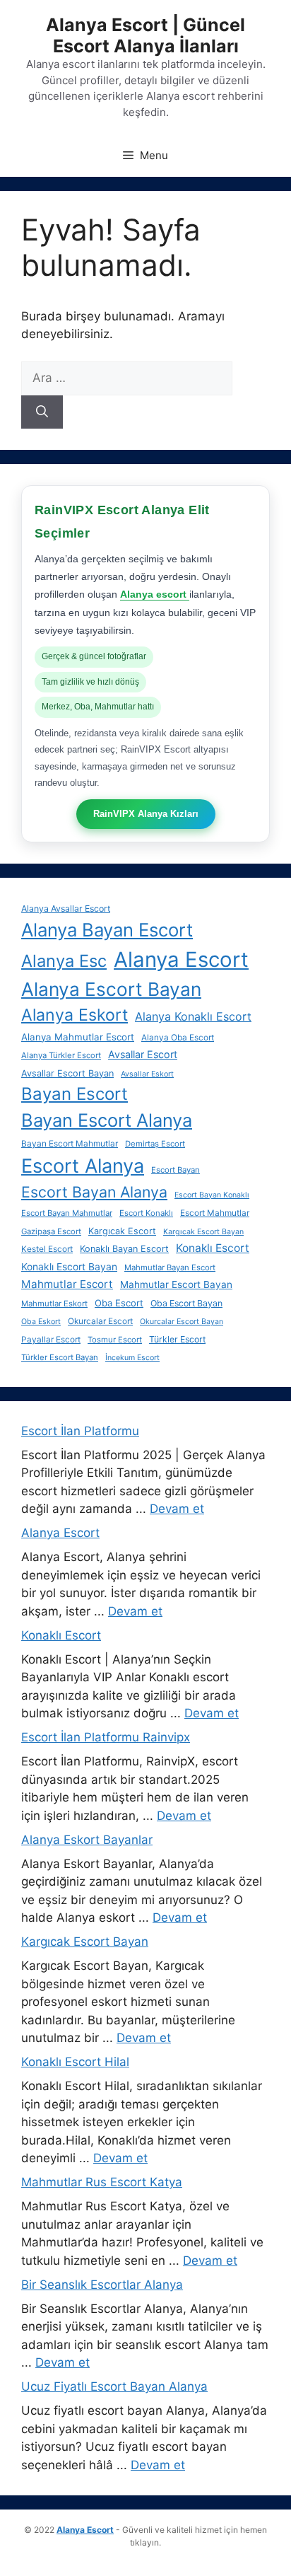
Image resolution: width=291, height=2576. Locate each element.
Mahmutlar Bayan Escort (170, 1267)
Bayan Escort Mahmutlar (70, 1144)
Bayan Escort (75, 1094)
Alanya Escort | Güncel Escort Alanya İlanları (145, 35)
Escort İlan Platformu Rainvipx (106, 1737)
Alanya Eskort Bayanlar (87, 1840)
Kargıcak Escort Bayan (203, 1232)
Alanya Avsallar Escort (66, 909)
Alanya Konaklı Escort (193, 1016)
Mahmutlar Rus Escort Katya (102, 2182)
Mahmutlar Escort (67, 1284)
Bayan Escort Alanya (107, 1120)
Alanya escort (155, 594)
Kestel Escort (47, 1249)
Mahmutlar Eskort (54, 1304)
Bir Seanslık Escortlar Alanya (102, 2285)
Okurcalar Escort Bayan (182, 1322)
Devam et (177, 1509)
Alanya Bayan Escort (107, 930)
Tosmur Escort (115, 1340)
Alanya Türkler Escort (61, 1055)
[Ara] (42, 412)
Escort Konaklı (146, 1213)
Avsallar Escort (143, 1054)
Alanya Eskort (75, 1015)
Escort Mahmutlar (215, 1213)
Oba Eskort (41, 1322)
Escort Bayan (176, 1170)
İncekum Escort (132, 1358)
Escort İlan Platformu (80, 1431)
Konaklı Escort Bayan (69, 1267)
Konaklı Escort (213, 1248)
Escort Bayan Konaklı (212, 1195)
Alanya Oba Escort (178, 1038)
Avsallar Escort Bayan (67, 1073)
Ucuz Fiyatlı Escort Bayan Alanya (114, 2386)
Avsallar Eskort (147, 1074)
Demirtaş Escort (155, 1144)
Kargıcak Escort (122, 1231)
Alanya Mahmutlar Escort (78, 1037)
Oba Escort (119, 1303)
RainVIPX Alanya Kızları (146, 814)
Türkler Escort (177, 1339)
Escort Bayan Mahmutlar (67, 1213)
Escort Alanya (83, 1166)
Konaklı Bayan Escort (124, 1249)
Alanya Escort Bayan (111, 989)
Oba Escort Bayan (186, 1303)
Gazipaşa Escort (51, 1231)
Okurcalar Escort (100, 1321)
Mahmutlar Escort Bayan (176, 1284)
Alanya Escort (181, 959)
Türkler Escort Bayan (60, 1357)
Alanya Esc (64, 961)
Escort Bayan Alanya (94, 1192)
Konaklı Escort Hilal (75, 2062)
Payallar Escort (51, 1340)
